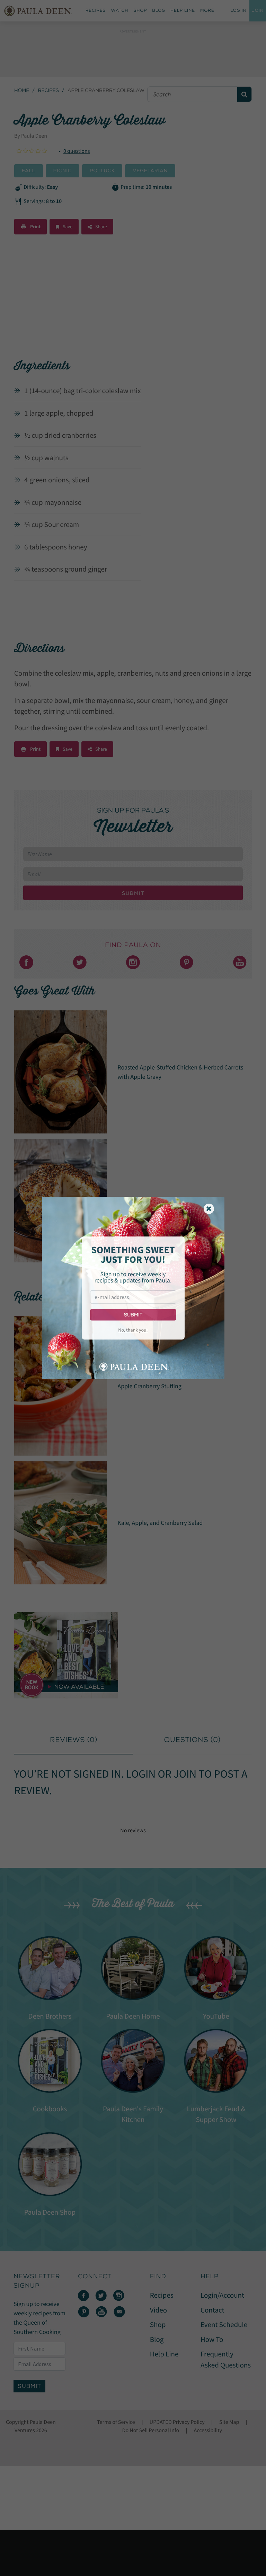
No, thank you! (133, 1330)
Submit (133, 1315)
